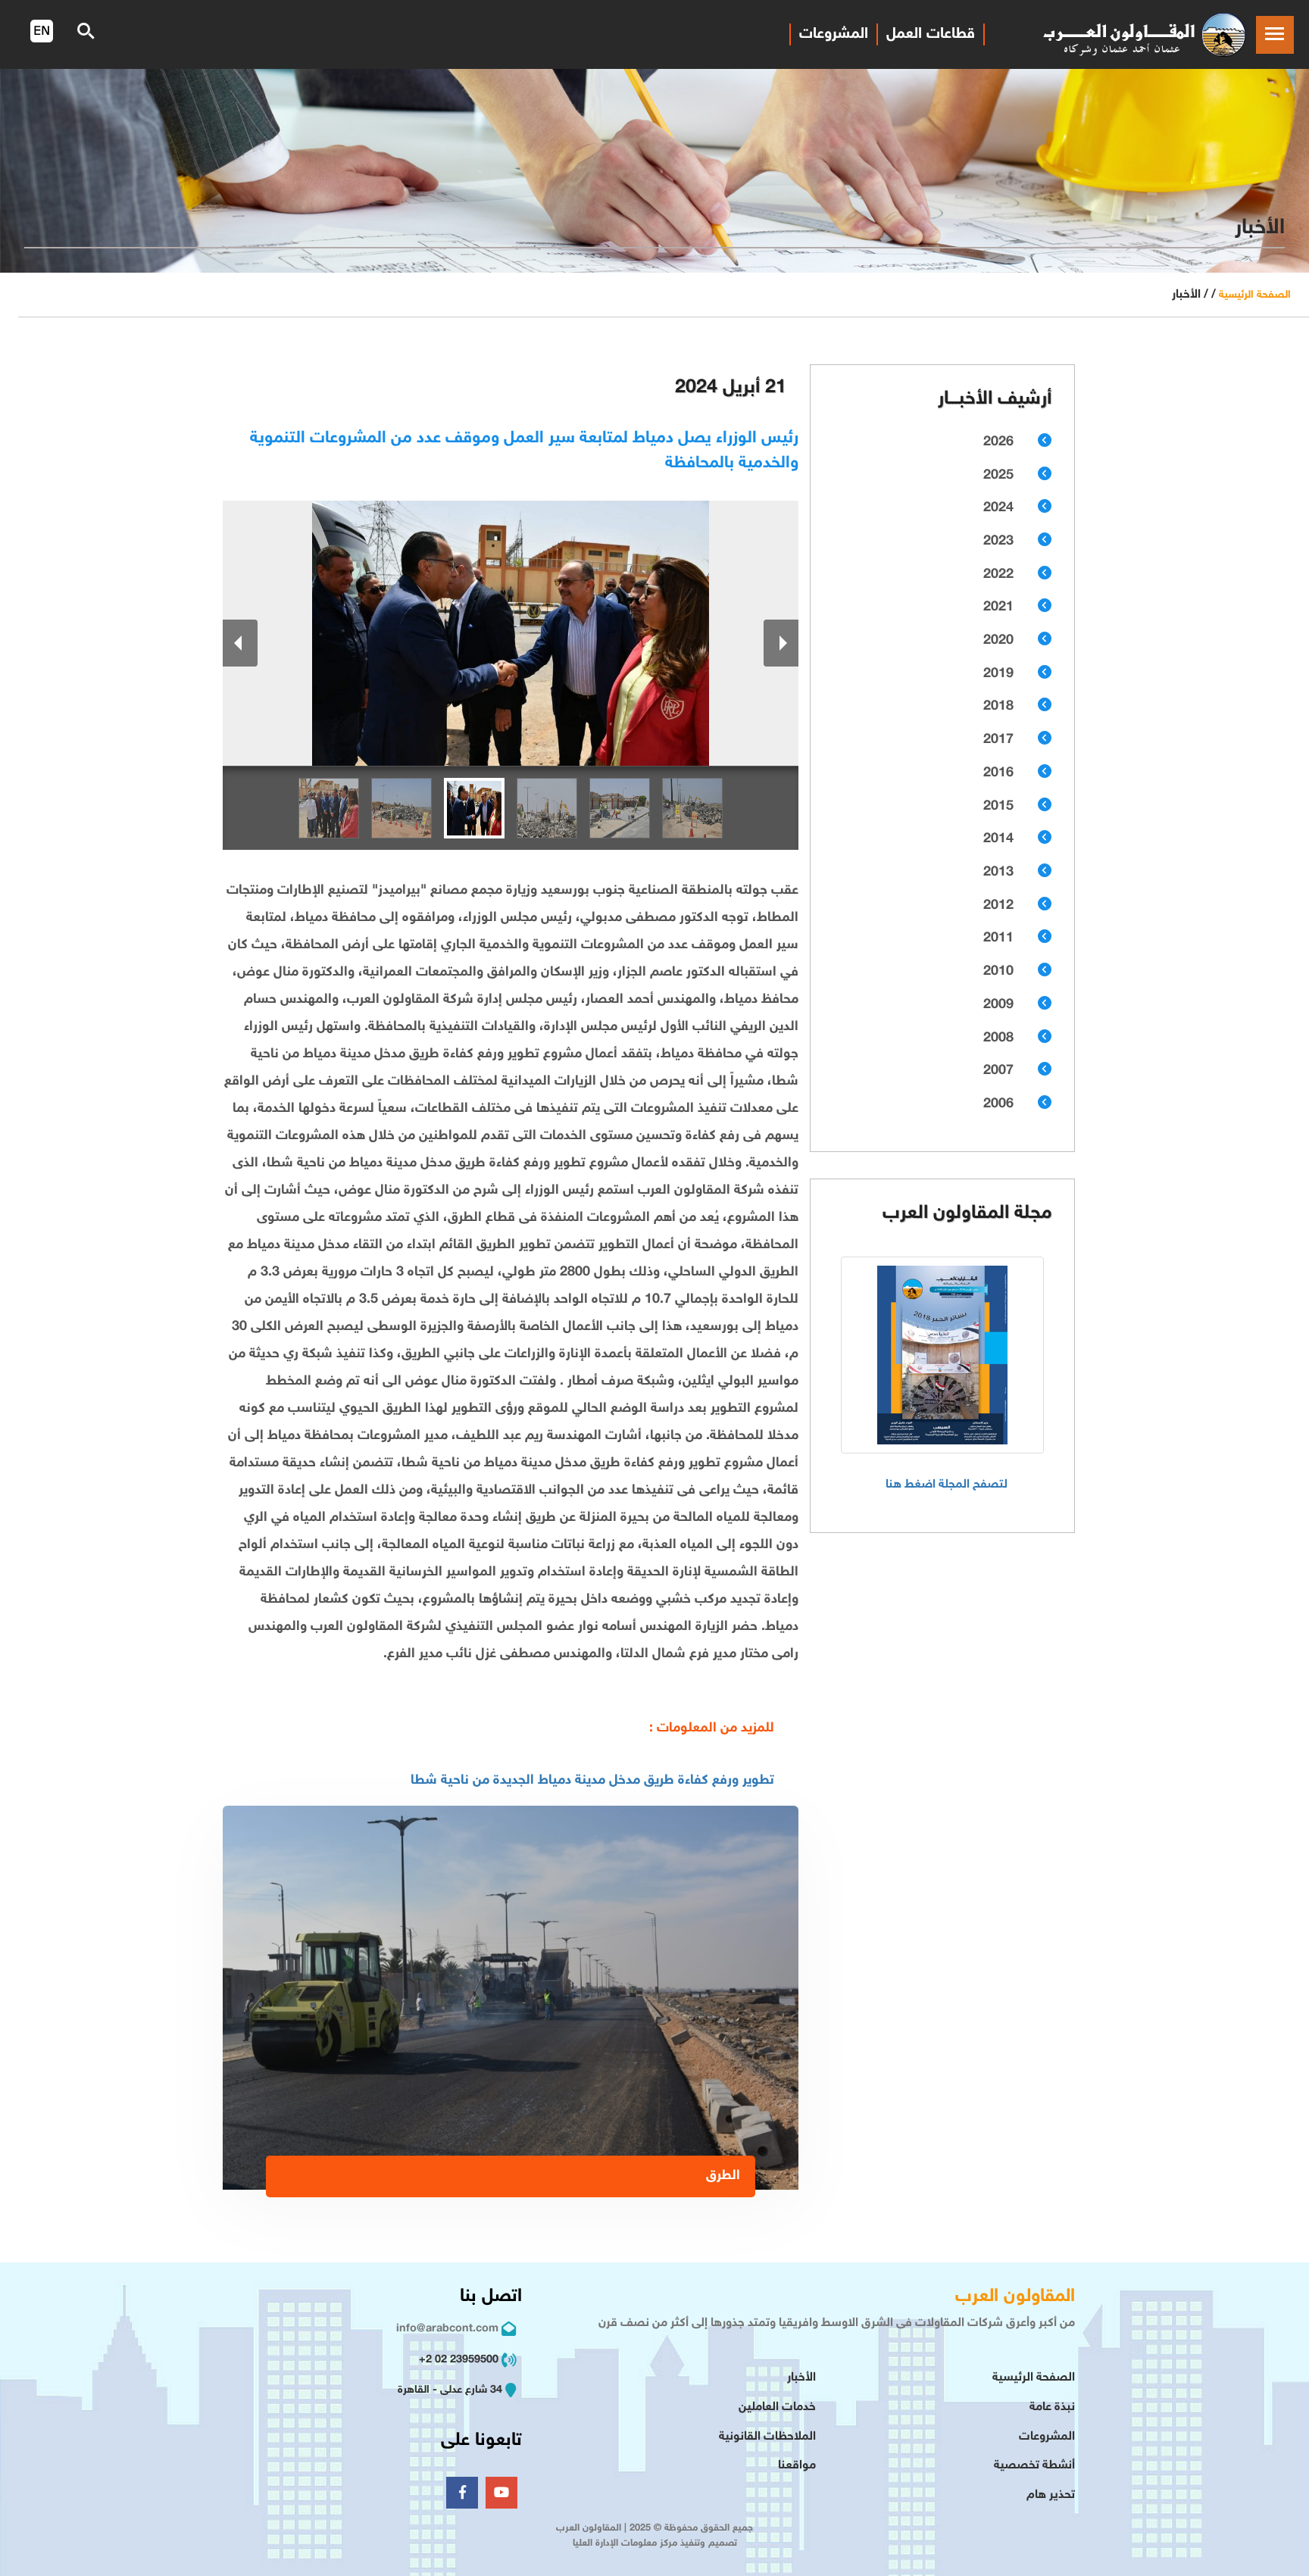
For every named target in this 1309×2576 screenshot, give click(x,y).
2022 (998, 575)
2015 (998, 807)
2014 (998, 839)
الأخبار (801, 2378)
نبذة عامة (1052, 2407)
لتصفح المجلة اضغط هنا (947, 1485)
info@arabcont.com (447, 2329)
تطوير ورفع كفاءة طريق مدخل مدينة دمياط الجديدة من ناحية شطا (592, 1781)
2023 (998, 542)
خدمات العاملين (777, 2407)
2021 (998, 607)
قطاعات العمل (931, 34)
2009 (998, 1005)
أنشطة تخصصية (1034, 2466)
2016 (998, 773)
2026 (998, 442)
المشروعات (834, 34)
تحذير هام (1051, 2495)
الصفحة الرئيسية (1255, 295)
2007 (998, 1071)
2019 (998, 674)
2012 (998, 906)
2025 (998, 476)
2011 (998, 938)
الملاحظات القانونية (767, 2437)
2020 (998, 641)
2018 (998, 707)
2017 (998, 740)
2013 (998, 873)
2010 (998, 972)
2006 (998, 1104)
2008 (998, 1038)
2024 (998, 508)
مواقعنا (797, 2466)
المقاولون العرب (1015, 2297)
